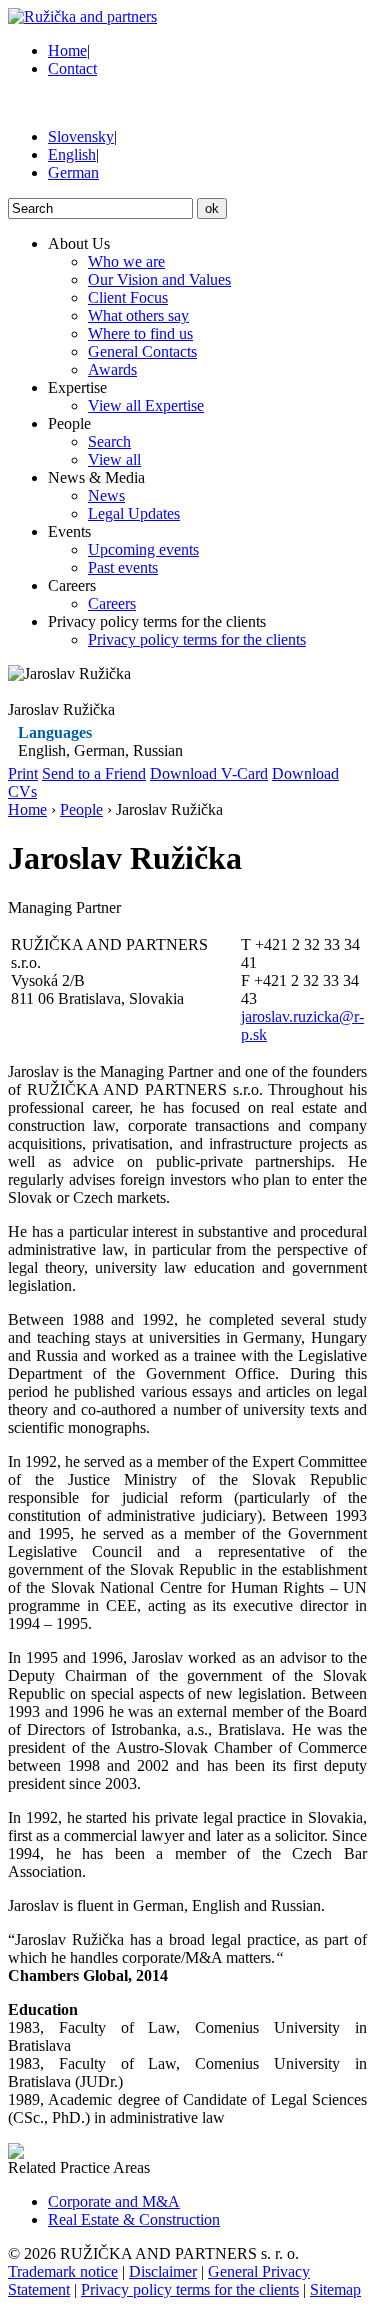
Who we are (126, 261)
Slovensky (81, 136)
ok (212, 208)
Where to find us (140, 333)
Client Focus (128, 297)
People (81, 809)
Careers (112, 603)
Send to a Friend (94, 773)
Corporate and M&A (114, 2201)
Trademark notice (63, 2271)
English (72, 154)
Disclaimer (163, 2271)
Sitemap (335, 2289)
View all (114, 459)
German (73, 172)
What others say (138, 315)
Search (109, 441)
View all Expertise (146, 405)
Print (23, 773)
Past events (123, 567)
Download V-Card (209, 773)
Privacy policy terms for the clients (197, 639)
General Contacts (142, 351)
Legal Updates (134, 513)
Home (67, 50)
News (106, 495)
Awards (112, 369)
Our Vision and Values (159, 279)
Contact (72, 68)
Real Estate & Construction (134, 2219)
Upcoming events (143, 549)
